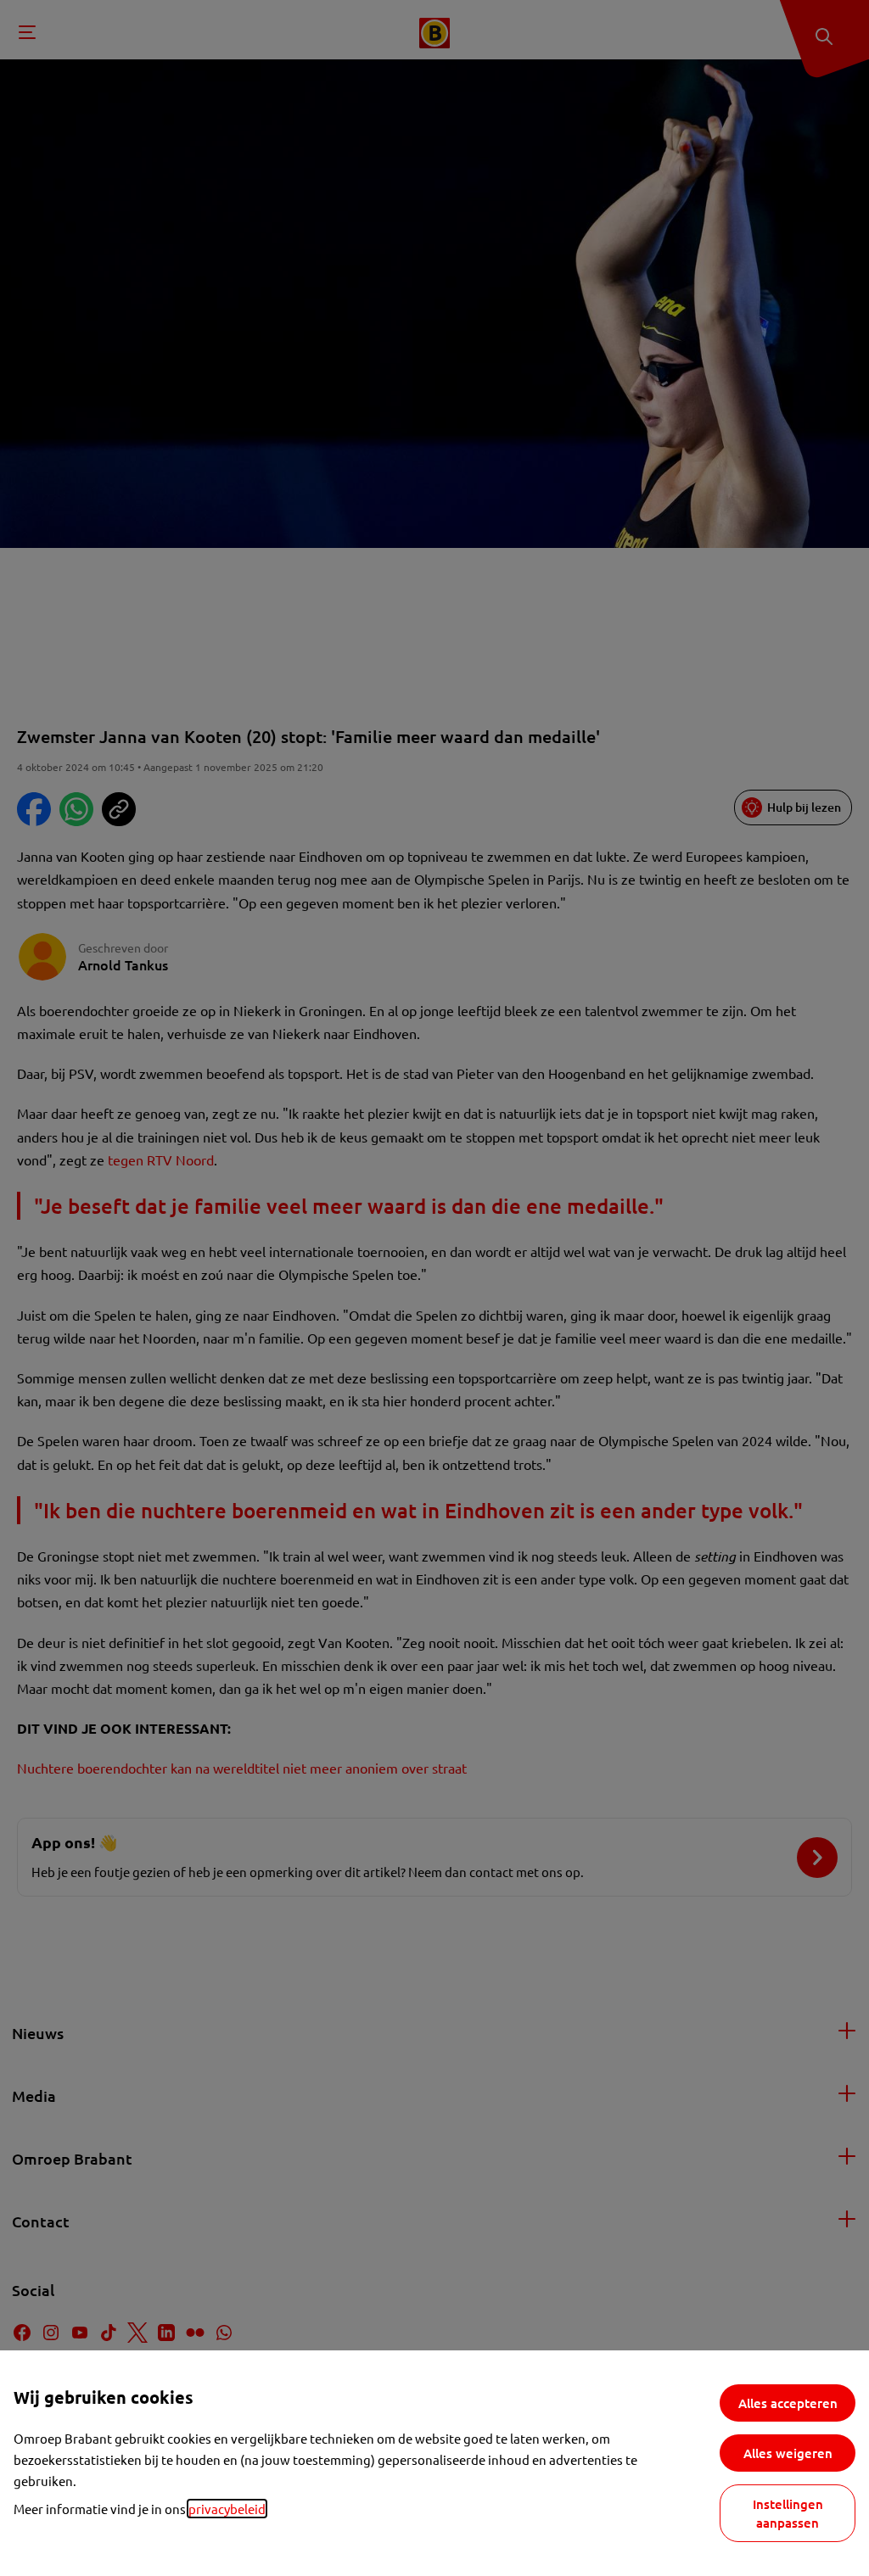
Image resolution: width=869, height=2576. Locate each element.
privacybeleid (227, 2509)
